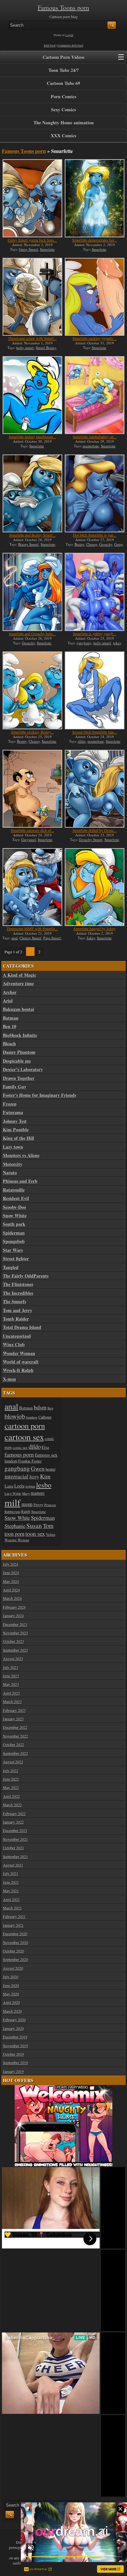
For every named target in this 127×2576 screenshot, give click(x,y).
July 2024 (11, 1564)
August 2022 (13, 1762)
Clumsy (92, 544)
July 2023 (11, 1667)
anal (14, 938)
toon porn (14, 1534)
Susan (34, 1526)
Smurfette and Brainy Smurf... (32, 535)
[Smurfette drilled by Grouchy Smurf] (95, 789)
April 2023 (11, 1693)
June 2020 (11, 1985)
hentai (50, 1469)
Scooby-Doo (14, 1207)
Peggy (38, 1505)
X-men (9, 1379)
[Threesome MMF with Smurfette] (32, 887)
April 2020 (11, 2002)
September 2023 (15, 1650)
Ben (50, 1408)
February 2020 (14, 2020)
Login (69, 35)
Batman (11, 1018)
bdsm (40, 1407)
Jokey (91, 938)
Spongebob (14, 1241)
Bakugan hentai (19, 1009)
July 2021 (11, 1873)
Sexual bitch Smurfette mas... (95, 732)
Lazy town (13, 1147)
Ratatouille (14, 1190)
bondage (32, 1417)
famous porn (19, 1454)
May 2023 (11, 1684)
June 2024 (11, 1573)
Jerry (34, 1477)
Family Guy (15, 1087)
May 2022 (11, 1787)
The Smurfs (14, 1302)
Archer (10, 992)
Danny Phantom (19, 1052)
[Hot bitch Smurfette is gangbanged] (95, 493)
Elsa (45, 1447)
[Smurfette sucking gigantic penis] (95, 297)
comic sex (20, 1447)
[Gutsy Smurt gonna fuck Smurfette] (32, 198)
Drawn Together (19, 1078)
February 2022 (14, 1813)
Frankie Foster (30, 1461)
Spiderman (14, 1233)
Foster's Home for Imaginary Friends (40, 1095)
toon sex (35, 1533)
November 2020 (15, 1942)
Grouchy (106, 544)
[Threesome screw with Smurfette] (32, 297)
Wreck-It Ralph (18, 1370)
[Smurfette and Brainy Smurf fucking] (32, 493)
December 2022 (15, 1727)
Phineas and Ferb (20, 1181)
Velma (51, 1534)
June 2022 (11, 1779)
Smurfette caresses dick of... (32, 830)
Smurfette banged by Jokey (95, 929)
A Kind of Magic (20, 975)
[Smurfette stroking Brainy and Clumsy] (32, 690)
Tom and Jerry (18, 1310)
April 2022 (11, 1796)
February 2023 (14, 1710)
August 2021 (13, 1865)
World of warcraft (21, 1362)
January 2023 (13, 1719)
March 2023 (12, 1701)
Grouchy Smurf (91, 840)
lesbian (30, 1486)
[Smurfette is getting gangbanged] (95, 592)
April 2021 (11, 1899)
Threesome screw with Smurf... (32, 338)
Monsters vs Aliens (21, 1155)
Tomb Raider (16, 1319)
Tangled (11, 1267)
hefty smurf (25, 348)
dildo (82, 741)
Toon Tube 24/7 (64, 70)
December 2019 (15, 2037)
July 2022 (11, 1771)
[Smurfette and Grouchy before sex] (32, 592)
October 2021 (14, 1848)
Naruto (10, 1173)
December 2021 (15, 1830)
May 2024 (11, 1581)
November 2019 (15, 2046)
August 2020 (13, 1968)
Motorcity (13, 1164)
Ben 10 (10, 1027)
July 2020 (11, 1977)
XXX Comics (63, 136)
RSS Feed (50, 46)
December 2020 (15, 1934)
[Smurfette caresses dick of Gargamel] (32, 789)
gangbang (84, 643)
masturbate (91, 446)
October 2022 (14, 1744)
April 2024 (11, 1590)
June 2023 (11, 1676)
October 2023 (14, 1641)
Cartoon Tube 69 (63, 83)
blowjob (15, 1416)
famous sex (46, 1455)
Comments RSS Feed (71, 46)
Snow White (15, 1216)
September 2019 (15, 2063)
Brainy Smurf (28, 544)
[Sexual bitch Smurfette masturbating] (95, 690)
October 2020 (14, 1951)
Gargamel (28, 840)
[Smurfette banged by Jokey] (95, 887)
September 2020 (15, 1959)
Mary (26, 1493)
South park (14, 1224)
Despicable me (17, 1061)
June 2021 (11, 1882)
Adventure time (18, 984)
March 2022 (12, 1805)
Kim (45, 1476)
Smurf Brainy (46, 348)
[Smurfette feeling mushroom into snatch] (32, 395)
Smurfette (47, 249)
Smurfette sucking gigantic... (95, 338)
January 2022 (13, 1822)
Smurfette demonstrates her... (95, 240)
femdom (11, 1461)
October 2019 (14, 2054)
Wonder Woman (19, 1353)
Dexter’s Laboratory (23, 1070)
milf (13, 1502)
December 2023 (15, 1624)
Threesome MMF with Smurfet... (32, 929)
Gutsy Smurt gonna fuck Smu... (32, 240)
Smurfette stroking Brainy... (32, 732)
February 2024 (14, 1607)
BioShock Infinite (20, 1035)
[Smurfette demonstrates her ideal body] (95, 198)
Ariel (8, 1001)
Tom (48, 1526)
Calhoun (45, 1417)
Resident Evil (16, 1198)
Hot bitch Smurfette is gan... (95, 535)
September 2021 (15, 1856)
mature (38, 1493)
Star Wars (13, 1250)
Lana (9, 1486)
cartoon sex (24, 1437)
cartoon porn (25, 1426)
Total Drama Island (22, 1327)
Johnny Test (15, 1121)
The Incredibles (18, 1293)
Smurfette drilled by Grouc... (95, 830)
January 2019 (13, 2071)
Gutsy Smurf (28, 249)
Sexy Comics (63, 110)
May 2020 (11, 1994)
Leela (19, 1486)
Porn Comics (63, 97)
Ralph (26, 1512)
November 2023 (15, 1633)
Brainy (79, 544)
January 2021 (13, 1925)
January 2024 (13, 1616)
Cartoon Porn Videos (63, 57)
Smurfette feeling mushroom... (32, 437)
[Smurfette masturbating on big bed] (95, 395)
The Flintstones (18, 1284)
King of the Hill (19, 1138)
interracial (16, 1476)
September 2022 (15, 1753)
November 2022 (15, 1736)
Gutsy (119, 544)
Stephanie (15, 1526)
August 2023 (13, 1659)
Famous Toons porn (63, 8)
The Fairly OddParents (26, 1276)
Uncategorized (17, 1336)
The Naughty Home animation (64, 123)
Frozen (10, 1104)
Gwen (38, 1468)
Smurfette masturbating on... (95, 437)
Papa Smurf (52, 938)
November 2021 (15, 1839)
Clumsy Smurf (30, 938)
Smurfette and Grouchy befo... (32, 634)
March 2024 (12, 1598)
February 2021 (14, 1916)
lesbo (44, 1485)
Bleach (9, 1044)
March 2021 (12, 1908)
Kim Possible (16, 1130)
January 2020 (13, 2028)
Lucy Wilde (13, 1493)
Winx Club (14, 1345)
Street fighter (16, 1259)
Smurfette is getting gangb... (95, 634)
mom (27, 1504)
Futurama (13, 1113)
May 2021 (11, 1891)
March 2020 (12, 2011)
